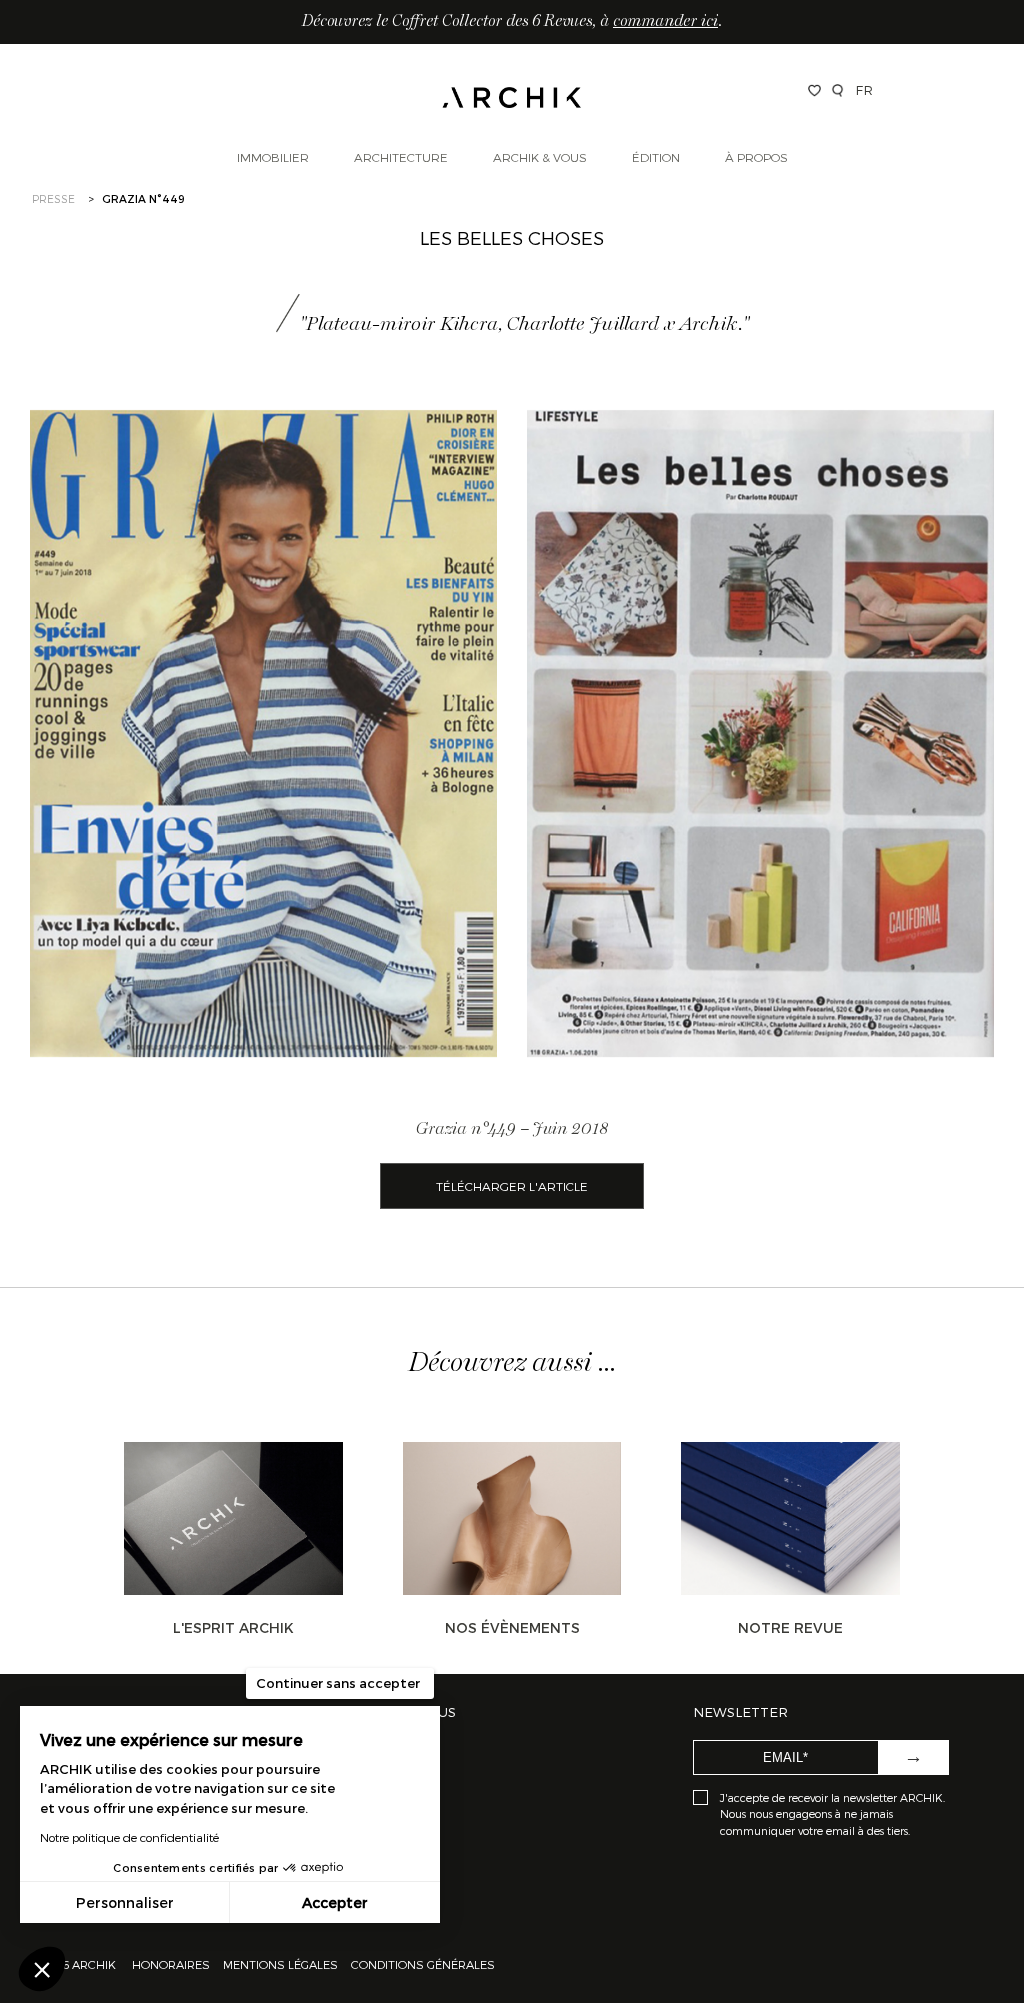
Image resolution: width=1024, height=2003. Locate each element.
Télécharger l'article (512, 1186)
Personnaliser (125, 1902)
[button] (42, 1969)
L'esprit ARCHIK (233, 1627)
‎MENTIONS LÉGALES (280, 1964)
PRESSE (53, 198)
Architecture (401, 157)
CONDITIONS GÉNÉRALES (421, 1964)
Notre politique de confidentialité (129, 1837)
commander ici (665, 22)
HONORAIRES (172, 1964)
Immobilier (273, 157)
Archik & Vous (540, 157)
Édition (656, 157)
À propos (756, 157)
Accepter (335, 1902)
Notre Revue (790, 1627)
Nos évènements (512, 1627)
